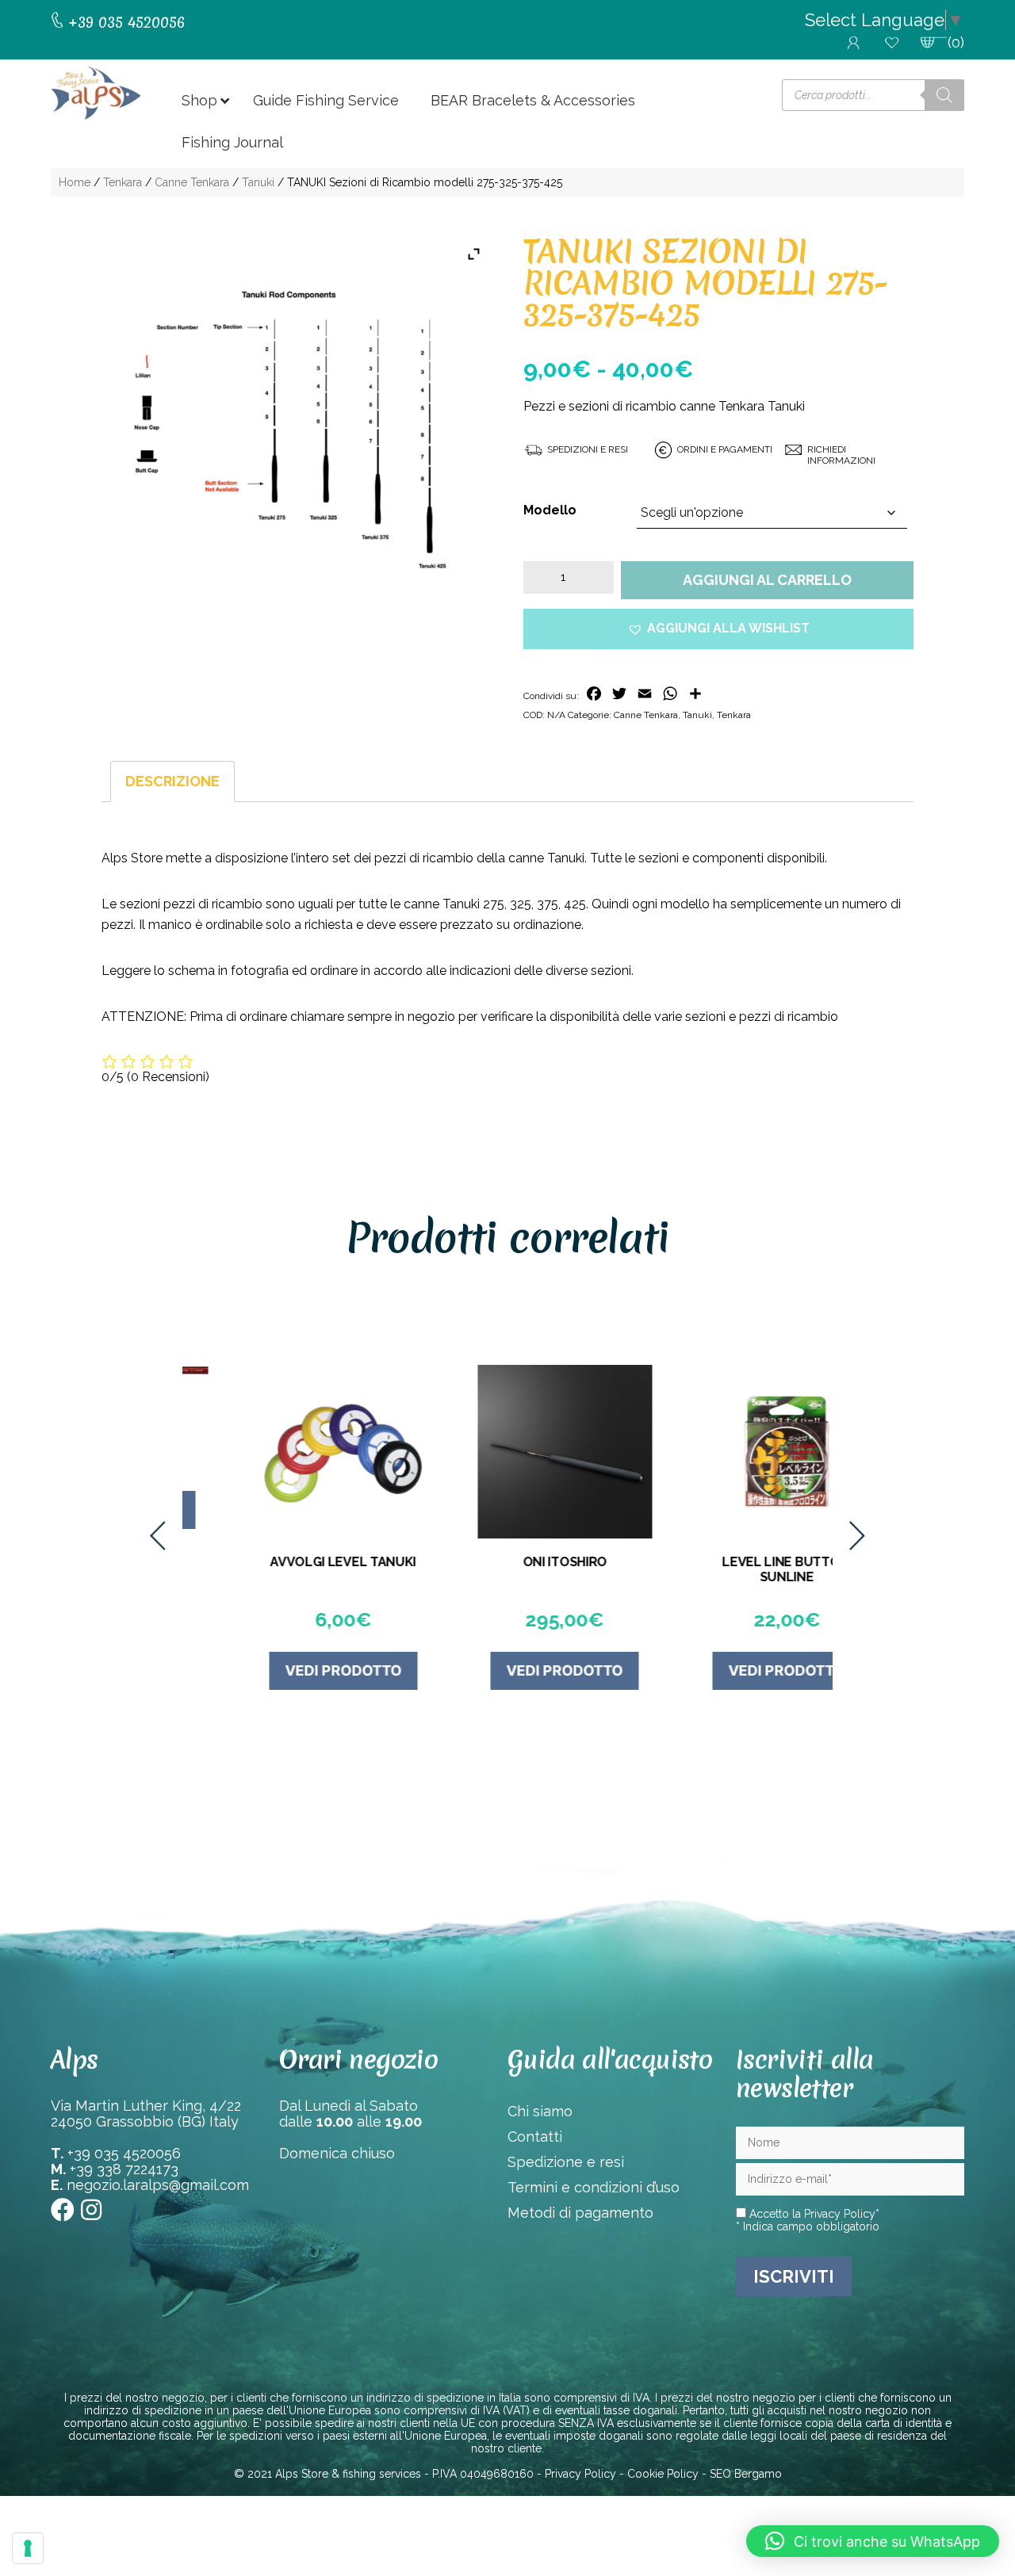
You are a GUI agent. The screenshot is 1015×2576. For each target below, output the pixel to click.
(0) (956, 42)
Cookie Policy (663, 2474)
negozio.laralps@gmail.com (158, 2185)
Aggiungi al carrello (767, 580)
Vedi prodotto (286, 1670)
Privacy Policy (840, 2214)
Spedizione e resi (566, 2162)
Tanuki (258, 182)
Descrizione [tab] (172, 781)
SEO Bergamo (746, 2474)
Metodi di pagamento (580, 2213)
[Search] (944, 95)
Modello (550, 510)
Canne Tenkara (192, 182)
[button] (718, 629)
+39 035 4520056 (124, 2153)
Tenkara (123, 182)
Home (75, 182)
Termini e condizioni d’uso (594, 2187)
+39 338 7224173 (124, 2169)
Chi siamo (540, 2111)
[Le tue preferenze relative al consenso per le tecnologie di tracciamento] (28, 2548)
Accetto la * (813, 2214)
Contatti (535, 2136)
